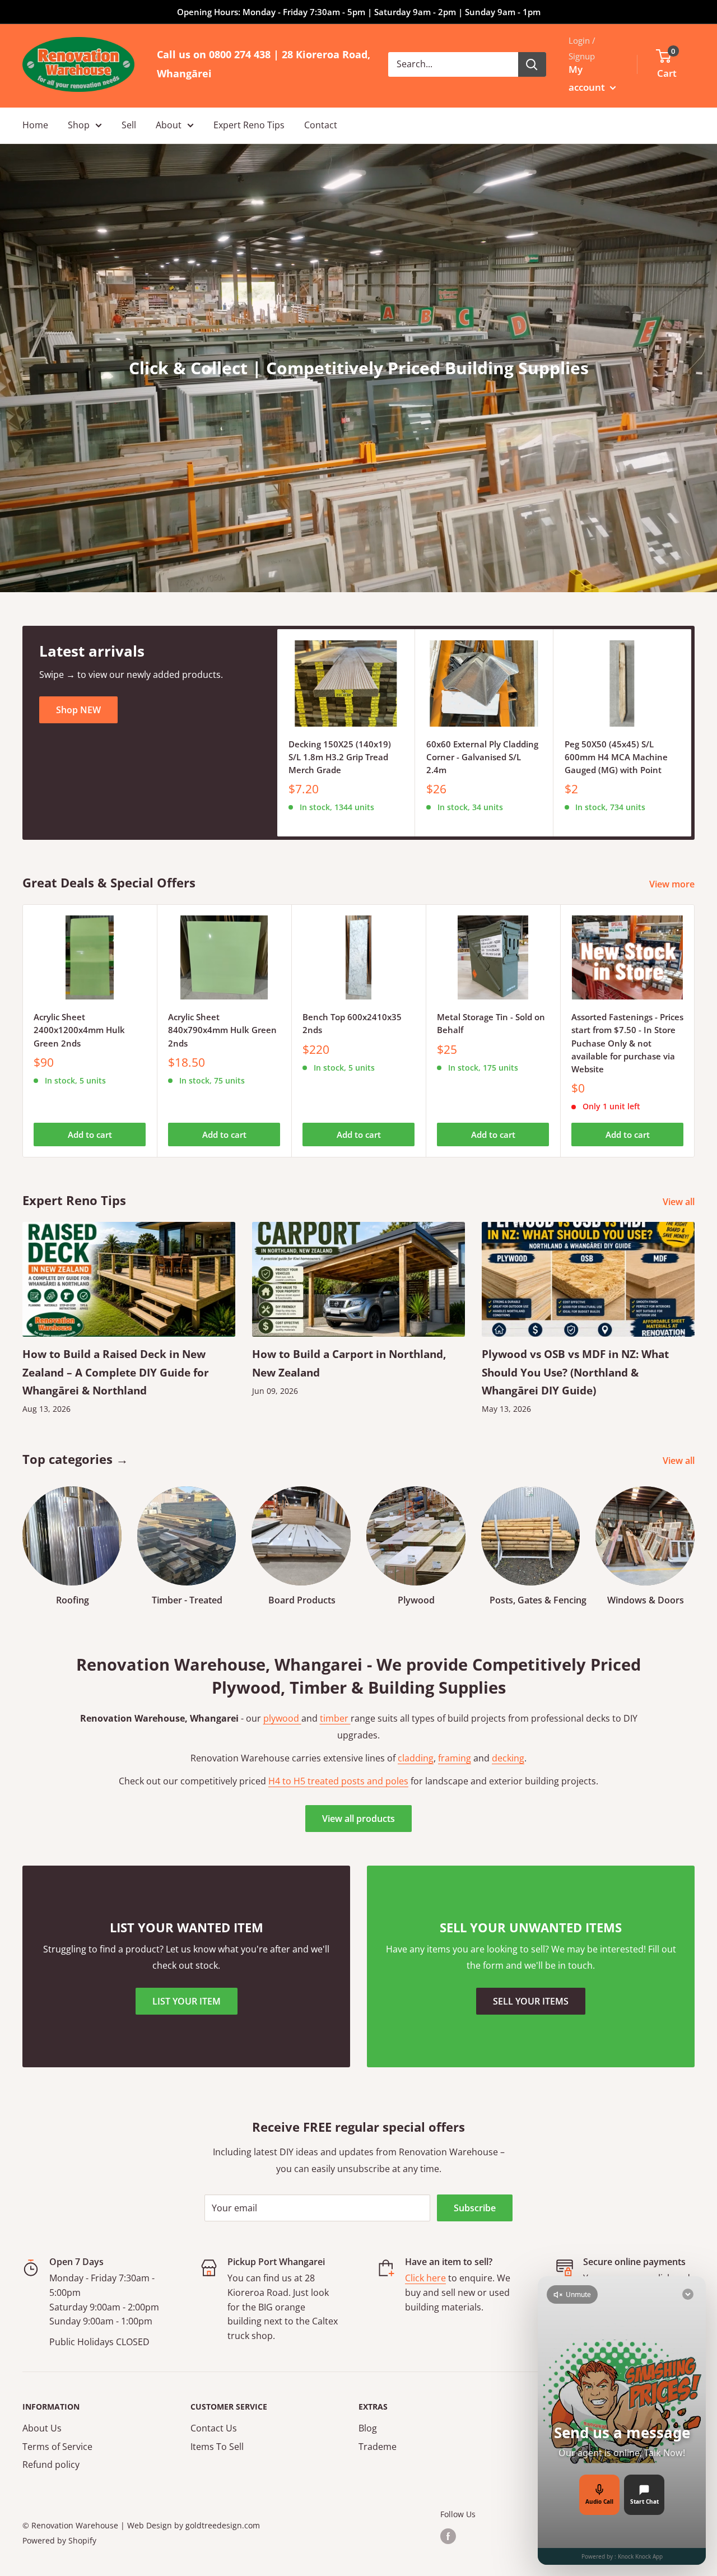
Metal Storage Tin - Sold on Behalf (491, 1023)
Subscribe (475, 2208)
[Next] (692, 733)
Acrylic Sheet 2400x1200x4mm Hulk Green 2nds (79, 1030)
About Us (42, 2428)
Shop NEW (78, 710)
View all (680, 1202)
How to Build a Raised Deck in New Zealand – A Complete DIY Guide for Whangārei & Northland (116, 1372)
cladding (416, 1758)
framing (455, 1758)
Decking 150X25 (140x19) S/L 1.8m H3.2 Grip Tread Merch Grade (340, 757)
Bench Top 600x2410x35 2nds (352, 1023)
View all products (358, 1819)
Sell (129, 125)
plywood (282, 1718)
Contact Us (214, 2428)
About (169, 125)
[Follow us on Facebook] (448, 2536)
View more (673, 884)
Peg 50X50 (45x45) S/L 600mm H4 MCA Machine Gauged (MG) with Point (616, 757)
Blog (368, 2428)
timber (335, 1718)
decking (508, 1758)
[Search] (532, 64)
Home (35, 125)
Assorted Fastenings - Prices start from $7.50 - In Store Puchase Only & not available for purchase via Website (627, 1043)
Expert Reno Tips (249, 125)
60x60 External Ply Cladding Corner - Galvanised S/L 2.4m (482, 757)
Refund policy (51, 2465)
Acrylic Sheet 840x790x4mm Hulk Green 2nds (222, 1030)
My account (588, 78)
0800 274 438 (240, 54)
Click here (425, 2278)
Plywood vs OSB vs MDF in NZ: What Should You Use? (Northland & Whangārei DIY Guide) (575, 1372)
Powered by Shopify (59, 2540)
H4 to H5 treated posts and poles (338, 1781)
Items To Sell (217, 2447)
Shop (79, 125)
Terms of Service (57, 2447)
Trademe (378, 2447)
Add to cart (90, 1134)
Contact (321, 125)
